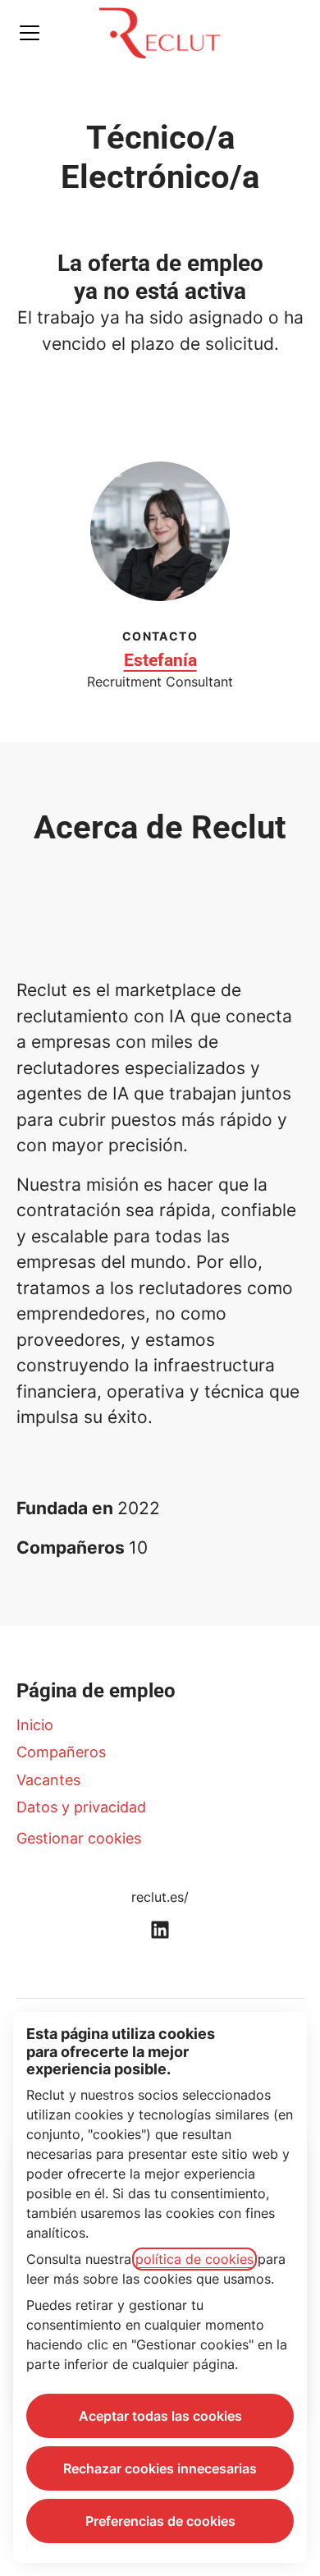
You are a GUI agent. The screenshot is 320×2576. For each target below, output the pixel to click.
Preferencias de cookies (160, 2521)
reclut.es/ (160, 1897)
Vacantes (48, 1780)
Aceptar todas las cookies (160, 2416)
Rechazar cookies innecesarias (160, 2468)
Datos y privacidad (81, 1807)
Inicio (35, 1725)
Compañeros (61, 1752)
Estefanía (160, 660)
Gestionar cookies (79, 1838)
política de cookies (194, 2259)
